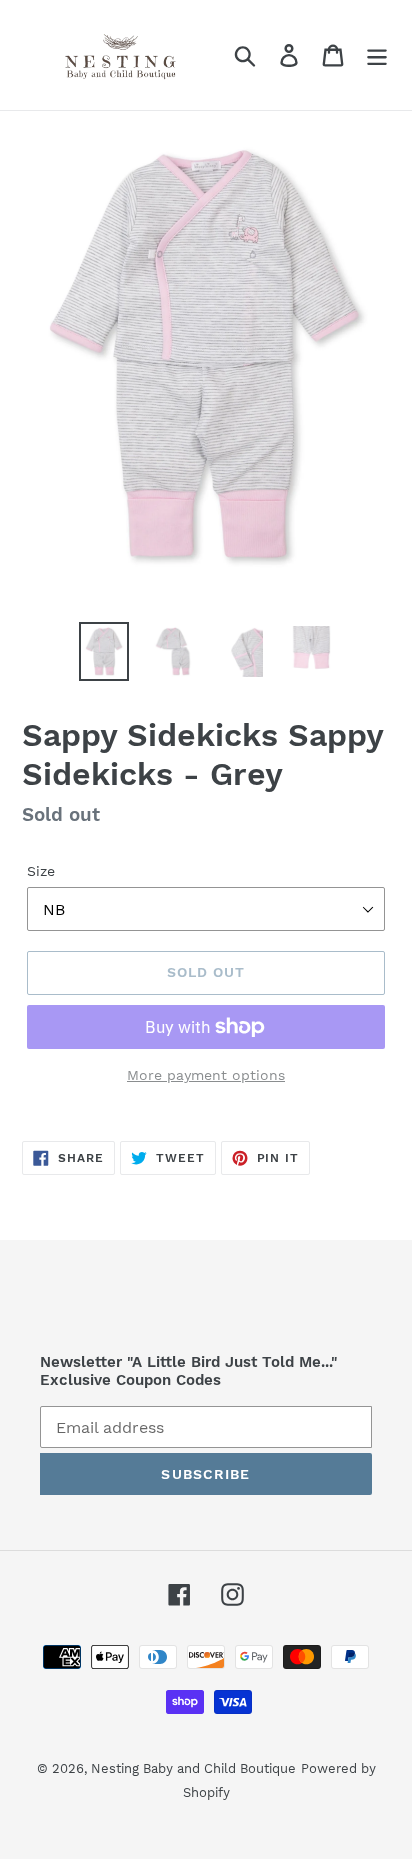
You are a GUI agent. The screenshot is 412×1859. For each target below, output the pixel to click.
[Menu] (377, 55)
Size (41, 871)
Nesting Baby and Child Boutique (193, 1768)
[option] (104, 651)
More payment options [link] (206, 1075)
